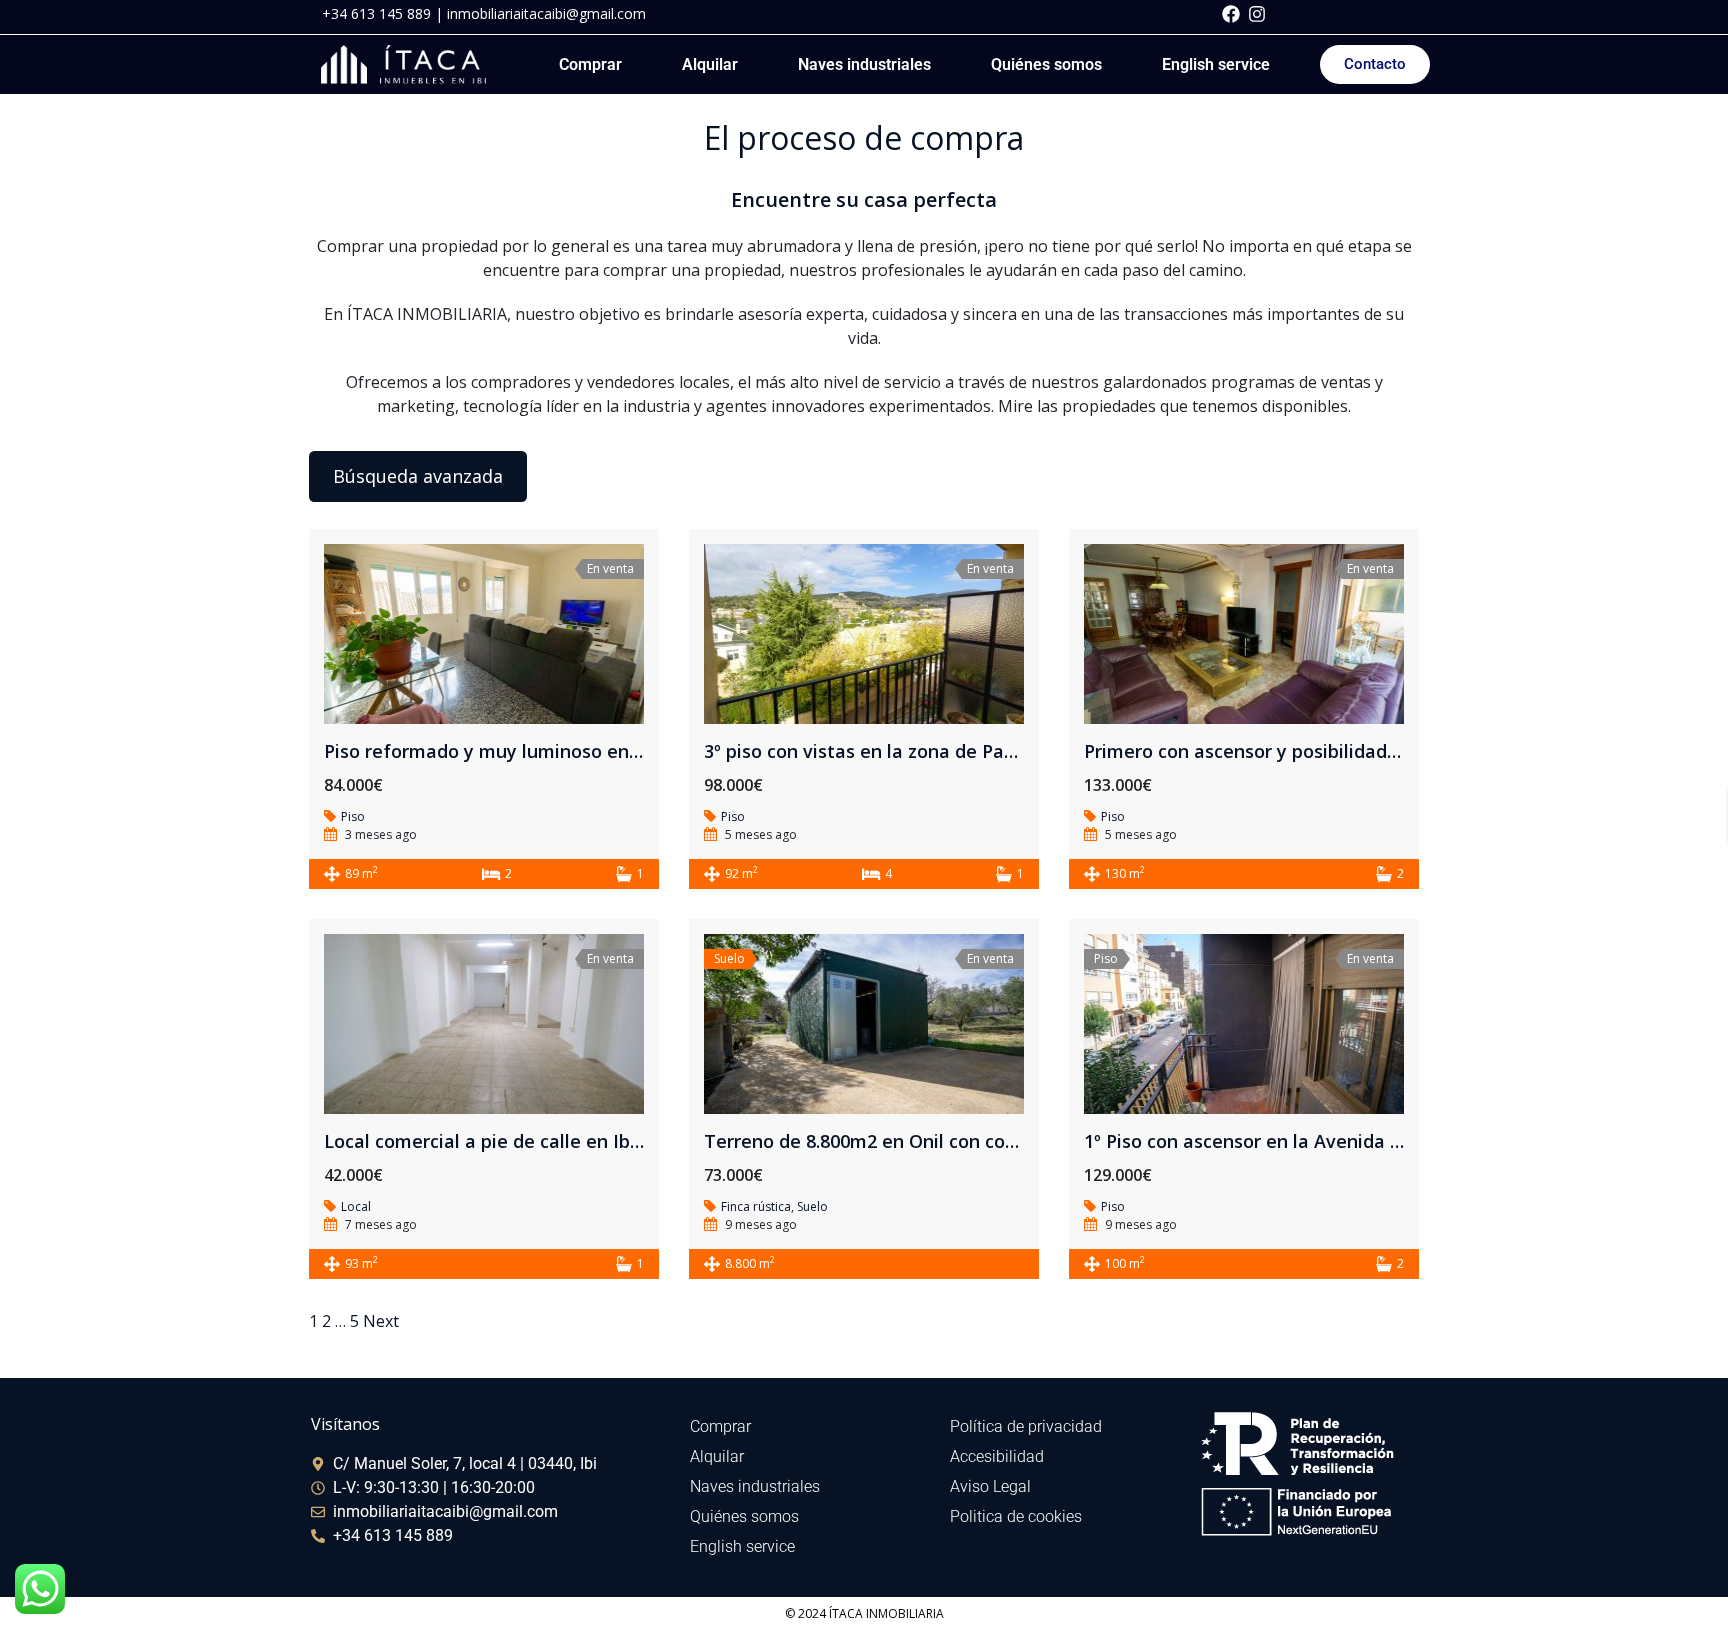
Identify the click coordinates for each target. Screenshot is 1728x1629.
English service (1216, 64)
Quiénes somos (1046, 64)
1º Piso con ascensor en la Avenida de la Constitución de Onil (1350, 1141)
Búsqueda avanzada (418, 476)
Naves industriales (864, 64)
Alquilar (710, 64)
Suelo (812, 1206)
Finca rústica (756, 1206)
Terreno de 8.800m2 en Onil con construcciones (910, 1141)
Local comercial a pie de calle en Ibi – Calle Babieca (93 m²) (582, 1141)
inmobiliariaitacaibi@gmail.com (546, 13)
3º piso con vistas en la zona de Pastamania (895, 751)
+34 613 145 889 (376, 13)
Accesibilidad (997, 1456)
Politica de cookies (1016, 1516)
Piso (353, 816)
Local (356, 1206)
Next (381, 1321)
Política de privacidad (1026, 1426)
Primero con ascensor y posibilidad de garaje (1280, 751)
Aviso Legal (990, 1486)
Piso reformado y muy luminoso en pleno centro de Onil (568, 751)
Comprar (590, 64)
